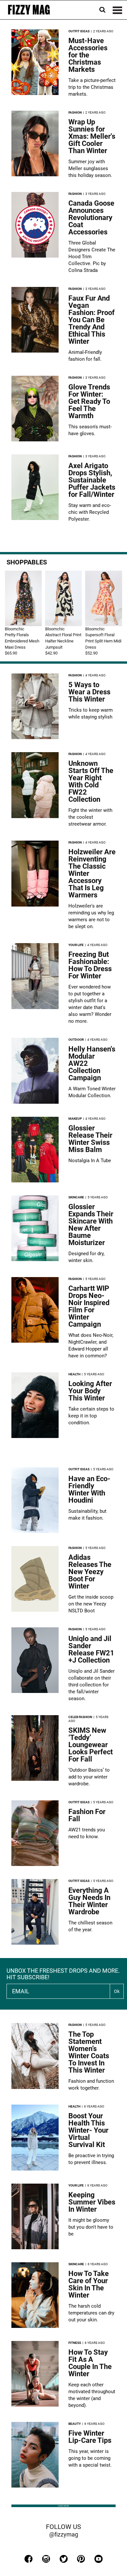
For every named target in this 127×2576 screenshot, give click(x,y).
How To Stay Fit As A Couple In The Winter (90, 2363)
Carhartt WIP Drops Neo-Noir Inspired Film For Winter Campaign (89, 1306)
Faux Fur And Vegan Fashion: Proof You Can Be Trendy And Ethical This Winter (92, 320)
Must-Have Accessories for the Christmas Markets (88, 55)
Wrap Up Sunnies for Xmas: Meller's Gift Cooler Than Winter (92, 136)
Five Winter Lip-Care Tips (90, 2437)
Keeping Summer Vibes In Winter (92, 2202)
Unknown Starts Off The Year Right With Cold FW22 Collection (91, 781)
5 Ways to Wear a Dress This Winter (89, 692)
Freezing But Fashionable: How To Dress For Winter (90, 965)
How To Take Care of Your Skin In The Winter (89, 2284)
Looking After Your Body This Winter (90, 1391)
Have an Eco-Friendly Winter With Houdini (89, 1489)
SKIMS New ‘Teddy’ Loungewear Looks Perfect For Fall (91, 1745)
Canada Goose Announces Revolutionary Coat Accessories (91, 218)
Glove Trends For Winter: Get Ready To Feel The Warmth (89, 401)
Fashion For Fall (87, 1815)
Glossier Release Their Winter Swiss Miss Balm (90, 1139)
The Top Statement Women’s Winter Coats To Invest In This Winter (89, 2052)
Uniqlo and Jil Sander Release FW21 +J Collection (91, 1649)
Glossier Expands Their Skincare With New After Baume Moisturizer (91, 1225)
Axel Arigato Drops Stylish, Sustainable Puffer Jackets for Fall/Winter (92, 480)
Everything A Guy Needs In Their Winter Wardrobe (89, 1901)
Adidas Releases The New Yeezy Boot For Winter (90, 1572)
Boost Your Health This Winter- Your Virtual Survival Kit (88, 2130)
